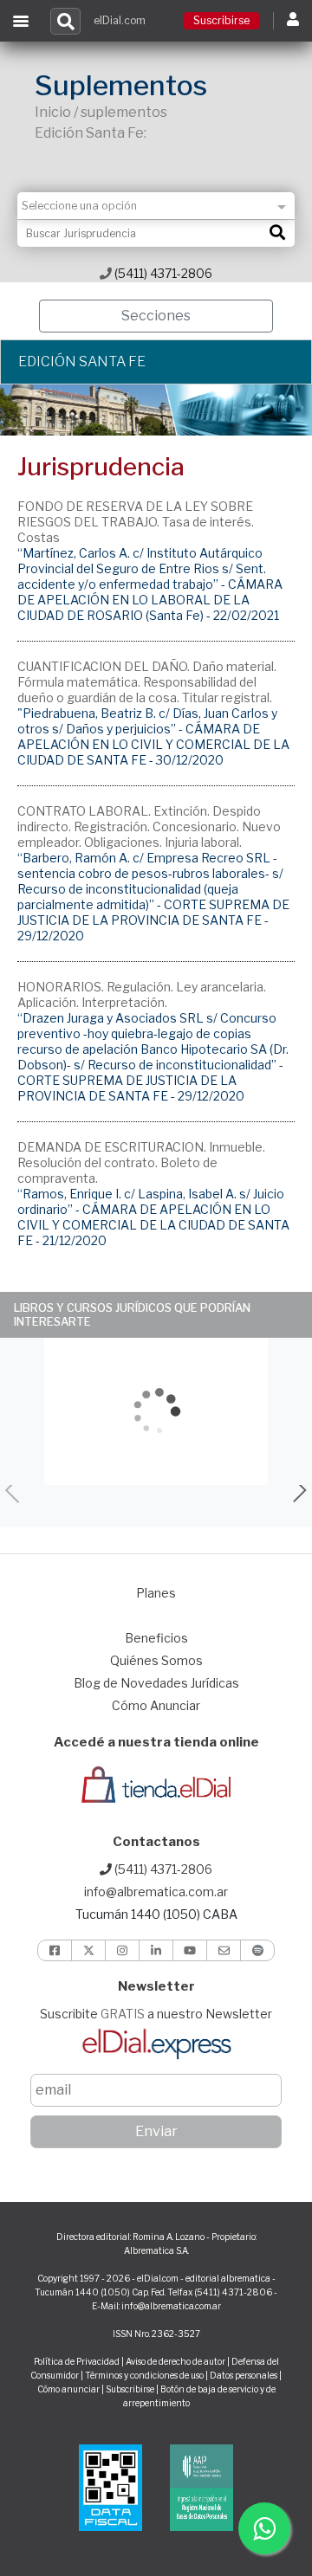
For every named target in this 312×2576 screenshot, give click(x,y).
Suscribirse (221, 20)
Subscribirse (131, 2389)
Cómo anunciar (68, 2389)
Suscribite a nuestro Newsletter (156, 2014)
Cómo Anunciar (156, 1705)
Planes (156, 1593)
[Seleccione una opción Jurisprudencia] (156, 206)
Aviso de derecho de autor (175, 2361)
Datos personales (244, 2375)
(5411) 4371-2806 (162, 273)
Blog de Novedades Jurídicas (156, 1683)
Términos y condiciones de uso (144, 2375)
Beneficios (156, 1638)
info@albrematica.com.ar (156, 1892)
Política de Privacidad (77, 2361)
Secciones (156, 316)
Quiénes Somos (156, 1660)
